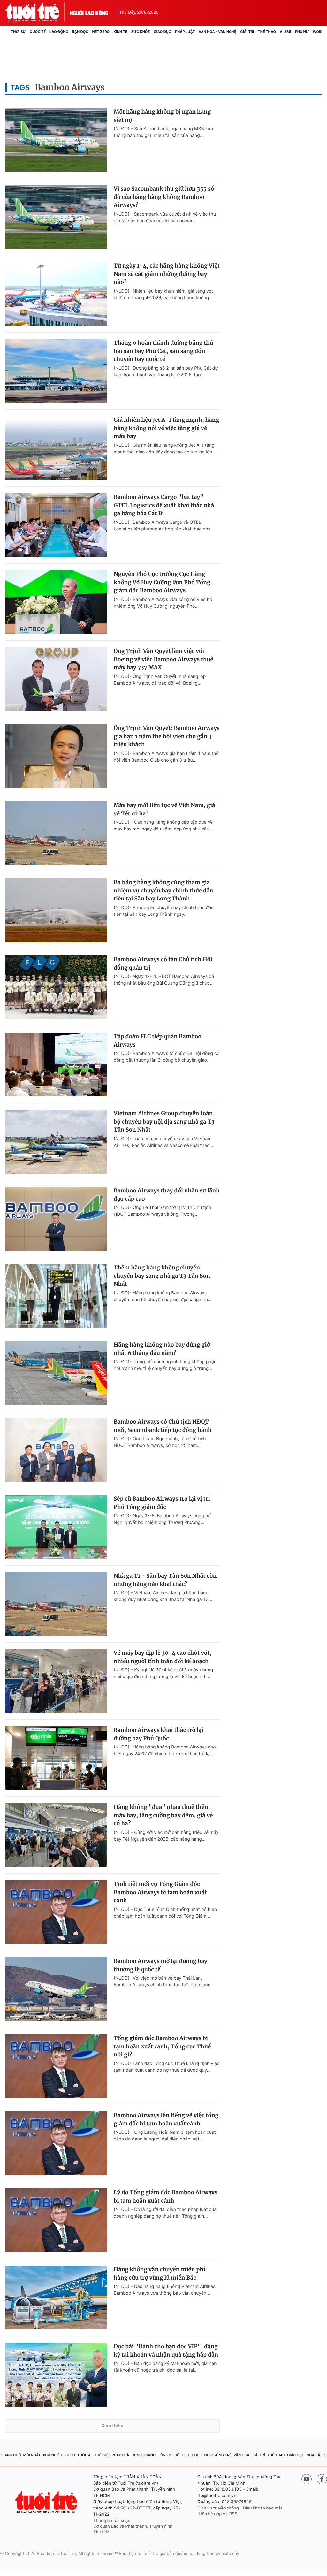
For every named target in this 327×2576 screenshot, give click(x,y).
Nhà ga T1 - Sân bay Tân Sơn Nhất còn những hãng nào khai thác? (165, 1580)
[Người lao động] (89, 12)
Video (70, 2455)
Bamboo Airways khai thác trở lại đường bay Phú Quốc (159, 1734)
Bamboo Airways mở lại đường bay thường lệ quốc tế (160, 1965)
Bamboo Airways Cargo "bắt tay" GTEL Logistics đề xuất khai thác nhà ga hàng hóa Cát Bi (164, 505)
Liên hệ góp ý (212, 2514)
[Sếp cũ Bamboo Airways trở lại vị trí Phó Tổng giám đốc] (56, 1527)
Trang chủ (11, 2455)
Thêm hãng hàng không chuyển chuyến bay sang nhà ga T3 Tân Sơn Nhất (162, 1276)
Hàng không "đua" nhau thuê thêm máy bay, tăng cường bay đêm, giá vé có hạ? (163, 1815)
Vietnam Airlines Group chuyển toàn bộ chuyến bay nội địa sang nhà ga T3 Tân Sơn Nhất (164, 1122)
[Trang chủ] (7, 32)
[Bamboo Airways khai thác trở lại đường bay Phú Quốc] (56, 1758)
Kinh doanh (144, 2455)
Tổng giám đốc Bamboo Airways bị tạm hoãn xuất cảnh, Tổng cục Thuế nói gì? (162, 2046)
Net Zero (101, 32)
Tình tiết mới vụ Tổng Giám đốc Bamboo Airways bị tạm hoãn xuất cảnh (160, 1892)
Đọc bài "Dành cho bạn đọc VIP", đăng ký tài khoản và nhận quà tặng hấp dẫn (166, 2351)
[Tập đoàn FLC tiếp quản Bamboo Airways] (56, 1064)
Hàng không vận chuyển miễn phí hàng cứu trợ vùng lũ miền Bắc (160, 2274)
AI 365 (285, 32)
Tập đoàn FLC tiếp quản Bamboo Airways (158, 1041)
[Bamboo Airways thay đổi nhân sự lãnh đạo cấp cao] (56, 1219)
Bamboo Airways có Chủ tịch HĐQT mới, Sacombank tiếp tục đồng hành (163, 1426)
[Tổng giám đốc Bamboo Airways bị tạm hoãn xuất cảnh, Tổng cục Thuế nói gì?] (56, 2066)
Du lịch (195, 2455)
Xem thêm (113, 2426)
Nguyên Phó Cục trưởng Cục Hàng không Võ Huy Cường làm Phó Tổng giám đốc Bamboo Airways (162, 582)
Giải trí (247, 32)
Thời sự (18, 32)
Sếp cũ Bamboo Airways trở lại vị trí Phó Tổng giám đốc (162, 1503)
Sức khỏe (141, 32)
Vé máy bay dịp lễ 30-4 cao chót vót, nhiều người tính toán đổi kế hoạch (163, 1657)
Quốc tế (38, 32)
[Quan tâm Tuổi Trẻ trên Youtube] (307, 2479)
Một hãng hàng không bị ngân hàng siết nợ (162, 116)
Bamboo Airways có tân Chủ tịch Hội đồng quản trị (163, 963)
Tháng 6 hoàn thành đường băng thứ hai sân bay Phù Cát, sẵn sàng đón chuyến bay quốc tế (163, 351)
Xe (184, 2455)
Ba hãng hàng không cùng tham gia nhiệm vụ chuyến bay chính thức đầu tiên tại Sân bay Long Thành (163, 890)
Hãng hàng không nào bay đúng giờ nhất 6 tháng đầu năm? (162, 1349)
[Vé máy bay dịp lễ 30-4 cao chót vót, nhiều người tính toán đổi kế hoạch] (56, 1681)
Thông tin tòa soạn (112, 2521)
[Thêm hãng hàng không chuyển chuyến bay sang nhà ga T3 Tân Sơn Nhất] (56, 1296)
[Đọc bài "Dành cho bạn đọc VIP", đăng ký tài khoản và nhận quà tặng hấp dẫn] (56, 2375)
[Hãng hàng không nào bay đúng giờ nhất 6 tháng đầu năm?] (56, 1373)
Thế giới (102, 2455)
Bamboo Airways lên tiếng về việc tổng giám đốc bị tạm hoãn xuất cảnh (166, 2119)
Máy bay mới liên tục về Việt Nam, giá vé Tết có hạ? (164, 809)
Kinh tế (120, 32)
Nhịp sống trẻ (218, 2455)
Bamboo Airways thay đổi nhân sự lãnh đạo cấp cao (167, 1195)
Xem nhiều (53, 2455)
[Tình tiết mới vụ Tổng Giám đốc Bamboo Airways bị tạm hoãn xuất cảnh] (56, 1912)
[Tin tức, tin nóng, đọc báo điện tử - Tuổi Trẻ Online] (37, 12)
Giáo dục (162, 32)
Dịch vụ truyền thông (218, 2508)
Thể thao (267, 32)
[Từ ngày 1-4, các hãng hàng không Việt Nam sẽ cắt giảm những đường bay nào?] (56, 294)
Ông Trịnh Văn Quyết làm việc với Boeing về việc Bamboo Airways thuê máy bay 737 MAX (163, 659)
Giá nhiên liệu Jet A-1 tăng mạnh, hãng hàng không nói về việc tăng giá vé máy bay (166, 428)
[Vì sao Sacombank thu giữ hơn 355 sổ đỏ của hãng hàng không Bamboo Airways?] (56, 217)
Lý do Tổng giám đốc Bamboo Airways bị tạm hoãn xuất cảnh (166, 2196)
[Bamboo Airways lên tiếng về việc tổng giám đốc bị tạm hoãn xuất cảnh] (56, 2143)
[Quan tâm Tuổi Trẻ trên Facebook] (322, 2479)
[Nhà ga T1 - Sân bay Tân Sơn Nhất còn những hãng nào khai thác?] (56, 1604)
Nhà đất (314, 2455)
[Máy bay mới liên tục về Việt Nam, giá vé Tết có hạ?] (56, 833)
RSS (233, 2514)
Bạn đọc (80, 32)
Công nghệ (168, 2455)
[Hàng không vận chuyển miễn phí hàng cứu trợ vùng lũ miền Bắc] (56, 2297)
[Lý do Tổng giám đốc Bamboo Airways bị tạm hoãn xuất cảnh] (56, 2220)
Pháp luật (185, 32)
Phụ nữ (302, 32)
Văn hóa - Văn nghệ (217, 32)
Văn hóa (241, 2455)
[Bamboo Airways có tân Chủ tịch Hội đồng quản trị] (56, 987)
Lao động (59, 32)
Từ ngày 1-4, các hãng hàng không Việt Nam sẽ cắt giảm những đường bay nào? (167, 274)
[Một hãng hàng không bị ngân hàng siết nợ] (56, 140)
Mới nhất (32, 2455)
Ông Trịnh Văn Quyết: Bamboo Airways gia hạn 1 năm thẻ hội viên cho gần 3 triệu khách (167, 736)
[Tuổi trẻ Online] (47, 2502)
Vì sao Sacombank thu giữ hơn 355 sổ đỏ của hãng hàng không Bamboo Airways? (164, 197)
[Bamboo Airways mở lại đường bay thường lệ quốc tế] (56, 1989)
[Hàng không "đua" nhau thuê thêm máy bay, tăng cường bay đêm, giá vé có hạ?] (56, 1835)
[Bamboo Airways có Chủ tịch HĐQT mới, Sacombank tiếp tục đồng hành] (56, 1450)
